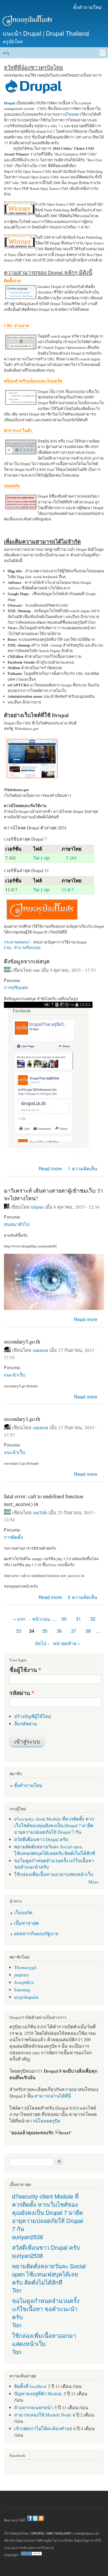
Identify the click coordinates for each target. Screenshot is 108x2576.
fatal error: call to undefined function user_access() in (44, 1500)
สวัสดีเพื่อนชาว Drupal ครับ (41, 1839)
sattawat (40, 1350)
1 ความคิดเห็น (83, 1168)
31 (78, 1619)
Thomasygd (25, 1967)
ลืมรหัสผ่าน (26, 1724)
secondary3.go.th (22, 1419)
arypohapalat (26, 1997)
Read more (50, 1168)
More (93, 1882)
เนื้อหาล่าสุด (26, 1923)
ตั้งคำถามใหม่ (87, 7)
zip (47, 858)
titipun (37, 1207)
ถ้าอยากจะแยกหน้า (34, 2407)
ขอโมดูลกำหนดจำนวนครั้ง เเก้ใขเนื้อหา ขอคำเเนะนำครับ (46, 2309)
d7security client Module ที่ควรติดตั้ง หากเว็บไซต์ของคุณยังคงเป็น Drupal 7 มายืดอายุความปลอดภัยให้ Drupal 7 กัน (54, 1825)
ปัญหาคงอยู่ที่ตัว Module (38, 2393)
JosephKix (24, 1982)
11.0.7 (68, 889)
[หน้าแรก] (27, 22)
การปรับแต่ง (16, 987)
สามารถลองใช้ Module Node (43, 2415)
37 (74, 1631)
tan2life (40, 1512)
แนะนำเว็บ (15, 1375)
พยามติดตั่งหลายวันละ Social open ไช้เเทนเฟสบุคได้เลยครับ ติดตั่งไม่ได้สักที (55, 1850)
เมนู (6, 53)
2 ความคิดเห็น (83, 1597)
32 (93, 1619)
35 (45, 1631)
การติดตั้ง (13, 1537)
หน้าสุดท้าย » (67, 1643)
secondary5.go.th (22, 1341)
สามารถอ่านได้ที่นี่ (53, 2096)
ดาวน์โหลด (67, 114)
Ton (17, 2290)
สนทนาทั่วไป (17, 1224)
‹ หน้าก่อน (40, 1619)
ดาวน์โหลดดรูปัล (44, 2121)
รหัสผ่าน (22, 1693)
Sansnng (22, 1990)
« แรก (19, 1619)
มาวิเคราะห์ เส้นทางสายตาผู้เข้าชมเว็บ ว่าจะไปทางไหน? (53, 1194)
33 (19, 1631)
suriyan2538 (28, 2237)
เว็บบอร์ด (23, 1912)
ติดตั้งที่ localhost (30, 2386)
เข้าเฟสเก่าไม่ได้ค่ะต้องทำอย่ (43, 2428)
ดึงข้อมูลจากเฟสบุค (27, 961)
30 (64, 1619)
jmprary (22, 1975)
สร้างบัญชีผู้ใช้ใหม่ (33, 1716)
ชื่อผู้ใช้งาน (25, 1670)
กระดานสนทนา (17, 942)
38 (88, 1631)
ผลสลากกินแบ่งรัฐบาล (36, 1933)
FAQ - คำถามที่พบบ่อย (22, 948)
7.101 (71, 858)
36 (59, 1631)
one (36, 970)
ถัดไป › (42, 1643)
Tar (36, 858)
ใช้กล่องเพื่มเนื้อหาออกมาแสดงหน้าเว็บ (54, 1874)
